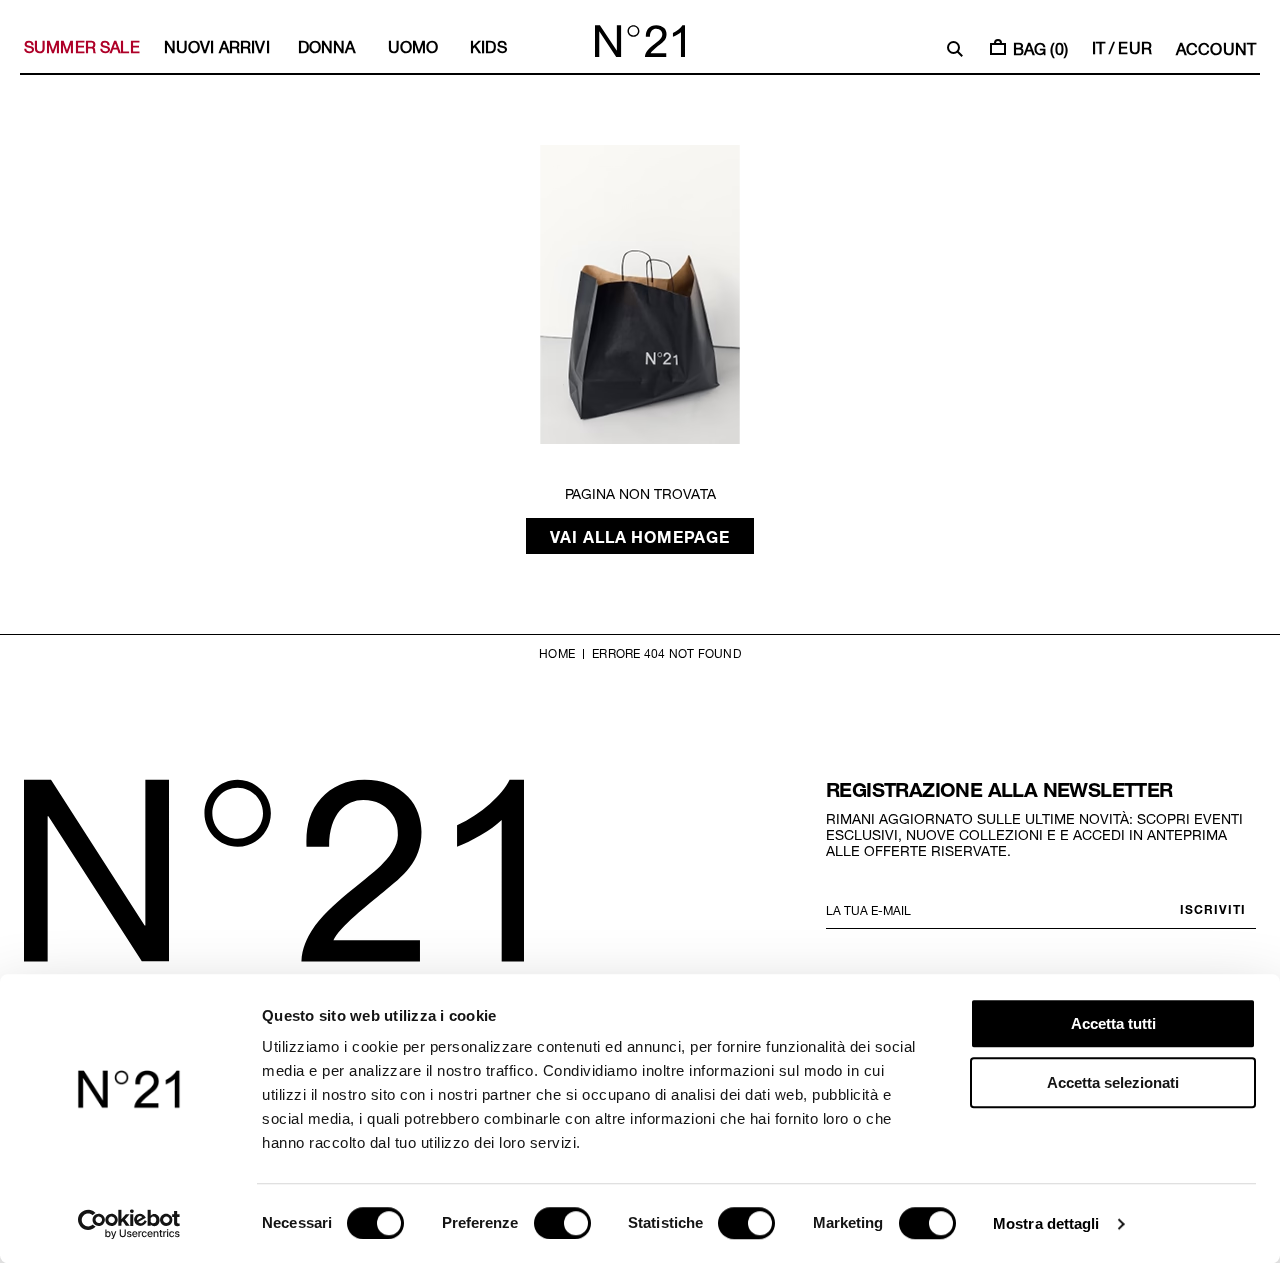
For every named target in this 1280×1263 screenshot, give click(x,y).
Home (557, 653)
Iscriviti (1213, 909)
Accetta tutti (1113, 1023)
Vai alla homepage (640, 536)
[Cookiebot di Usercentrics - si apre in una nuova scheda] (129, 1224)
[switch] (562, 1223)
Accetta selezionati (1113, 1082)
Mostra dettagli (1046, 1223)
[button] (955, 49)
